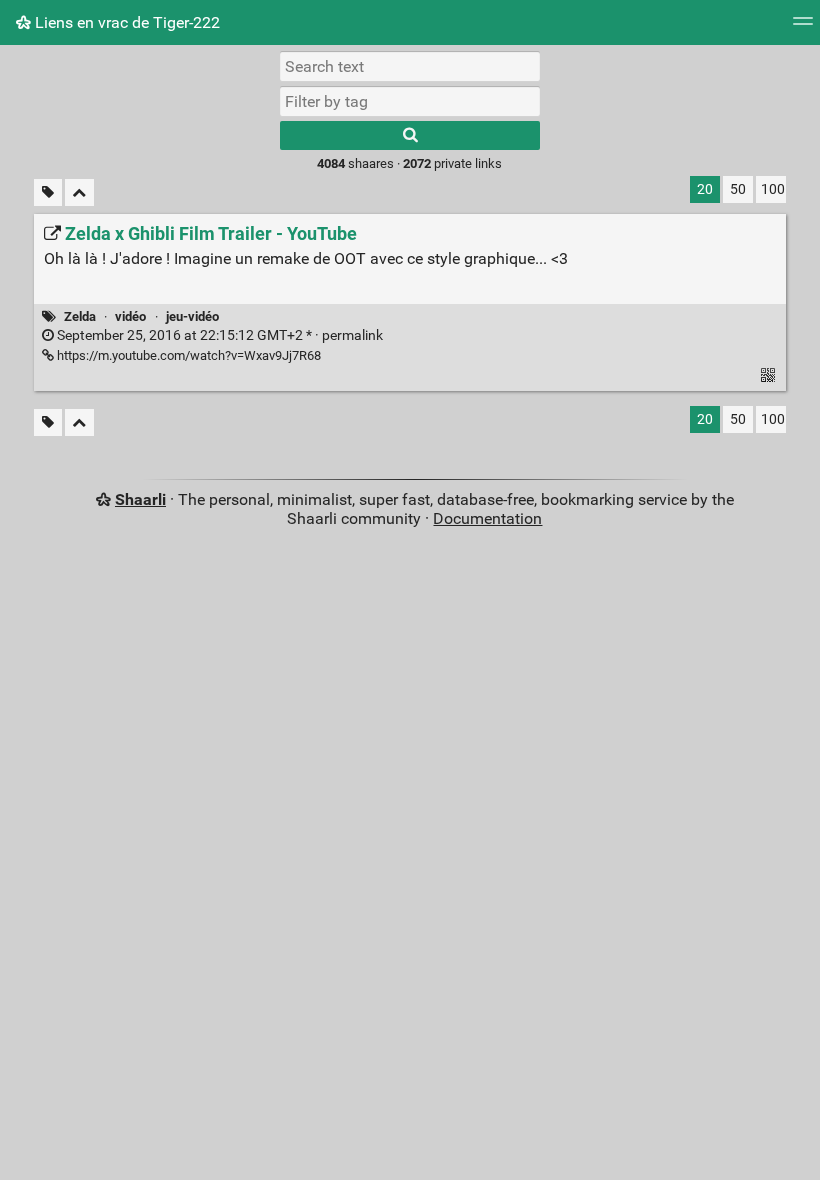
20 (705, 189)
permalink (218, 335)
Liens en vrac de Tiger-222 (125, 22)
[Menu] (803, 27)
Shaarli (140, 499)
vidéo (130, 316)
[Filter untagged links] (48, 192)
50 (738, 189)
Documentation (487, 518)
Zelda (80, 316)
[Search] (410, 135)
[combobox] (410, 101)
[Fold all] (79, 192)
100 (773, 189)
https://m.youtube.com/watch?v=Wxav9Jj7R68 (187, 355)
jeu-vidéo (192, 316)
